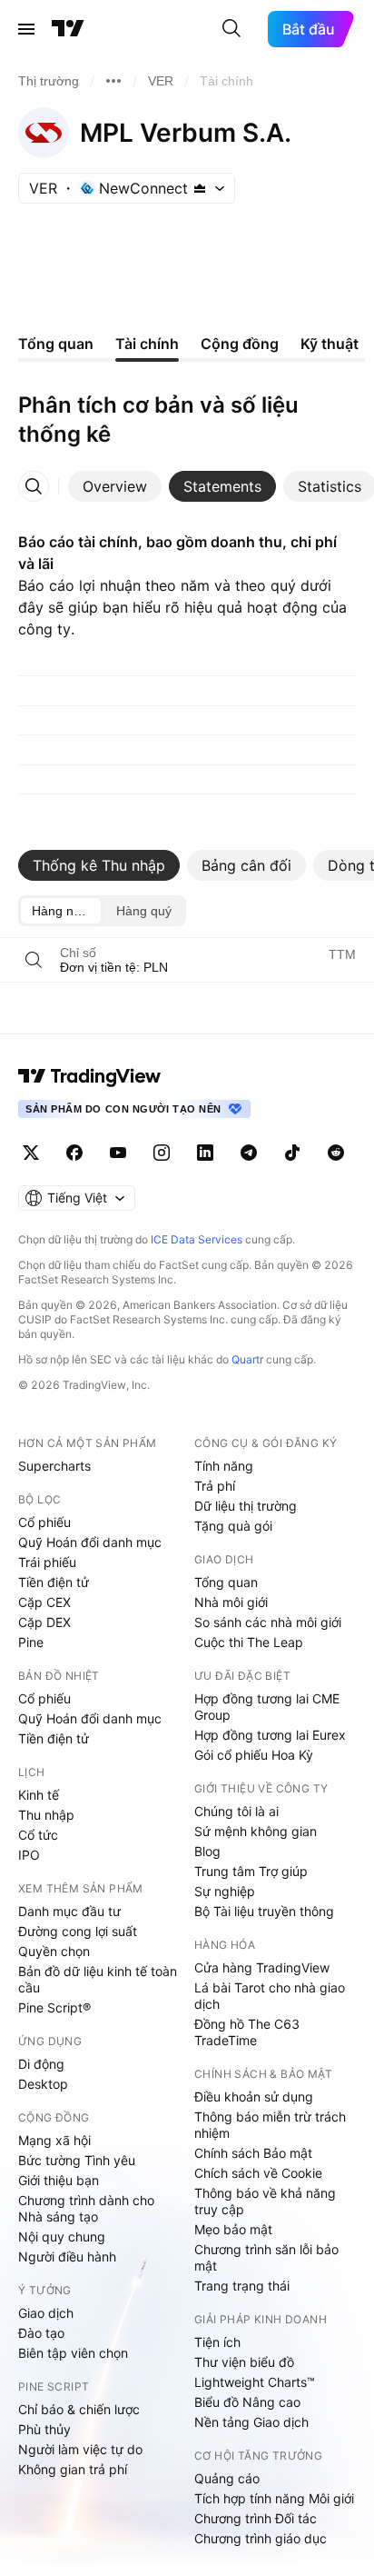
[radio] (61, 911)
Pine (31, 1642)
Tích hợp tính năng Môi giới (274, 2498)
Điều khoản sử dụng (254, 2097)
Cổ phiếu (44, 1522)
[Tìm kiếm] (231, 29)
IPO (29, 1855)
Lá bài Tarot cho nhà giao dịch (270, 1996)
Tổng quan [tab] (56, 344)
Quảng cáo (227, 2478)
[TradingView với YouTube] (118, 1153)
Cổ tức (38, 1835)
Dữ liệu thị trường (246, 1506)
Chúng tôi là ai (236, 1811)
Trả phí (215, 1486)
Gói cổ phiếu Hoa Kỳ (254, 1755)
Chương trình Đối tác (256, 2518)
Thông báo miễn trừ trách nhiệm (270, 2125)
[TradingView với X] (31, 1153)
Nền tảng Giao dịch (251, 2422)
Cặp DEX (44, 1622)
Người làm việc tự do (80, 2449)
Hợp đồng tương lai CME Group (267, 1707)
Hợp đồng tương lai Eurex (270, 1735)
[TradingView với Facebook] (74, 1153)
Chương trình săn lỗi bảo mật (266, 2257)
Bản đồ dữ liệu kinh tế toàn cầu (98, 1979)
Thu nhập (46, 1815)
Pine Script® (54, 2007)
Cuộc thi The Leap (249, 1642)
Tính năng (224, 1466)
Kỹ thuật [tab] (330, 344)
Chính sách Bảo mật (253, 2153)
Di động (41, 2064)
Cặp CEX (44, 1602)
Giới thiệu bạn (59, 2180)
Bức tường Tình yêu (77, 2160)
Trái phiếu (47, 1562)
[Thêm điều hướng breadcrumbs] (113, 81)
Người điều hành (67, 2256)
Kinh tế (39, 1795)
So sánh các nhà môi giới (268, 1622)
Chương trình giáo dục (261, 2538)
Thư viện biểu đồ (244, 2362)
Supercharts (54, 1466)
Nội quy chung (62, 2237)
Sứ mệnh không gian (256, 1831)
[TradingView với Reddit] (336, 1153)
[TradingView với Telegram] (249, 1153)
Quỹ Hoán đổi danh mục (90, 1542)
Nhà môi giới (231, 1602)
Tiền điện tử (54, 1582)
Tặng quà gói (233, 1526)
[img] (200, 188)
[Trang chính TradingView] (68, 29)
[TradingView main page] (90, 1076)
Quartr (247, 1359)
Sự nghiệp (225, 1891)
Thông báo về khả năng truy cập (265, 2201)
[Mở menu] (26, 29)
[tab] (115, 486)
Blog (207, 1851)
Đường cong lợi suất (78, 1931)
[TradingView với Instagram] (162, 1153)
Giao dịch (46, 2313)
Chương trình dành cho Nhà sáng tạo (86, 2208)
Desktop (43, 2084)
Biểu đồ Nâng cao (247, 2402)
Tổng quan (226, 1582)
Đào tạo (41, 2333)
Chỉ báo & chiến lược (79, 2409)
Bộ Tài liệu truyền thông (264, 1911)
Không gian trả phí (73, 2469)
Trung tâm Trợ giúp (251, 1871)
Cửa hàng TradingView (262, 1967)
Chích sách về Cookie (258, 2173)
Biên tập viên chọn (73, 2353)
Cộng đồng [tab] (240, 344)
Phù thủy (44, 2429)
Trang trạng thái (242, 2286)
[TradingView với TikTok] (292, 1153)
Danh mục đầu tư (69, 1911)
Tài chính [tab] (147, 344)
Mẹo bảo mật (233, 2229)
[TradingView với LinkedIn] (205, 1153)
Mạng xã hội (54, 2140)
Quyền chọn (54, 1951)
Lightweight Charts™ (255, 2382)
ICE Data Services (197, 1239)
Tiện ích (217, 2342)
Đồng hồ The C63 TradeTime (247, 2032)
